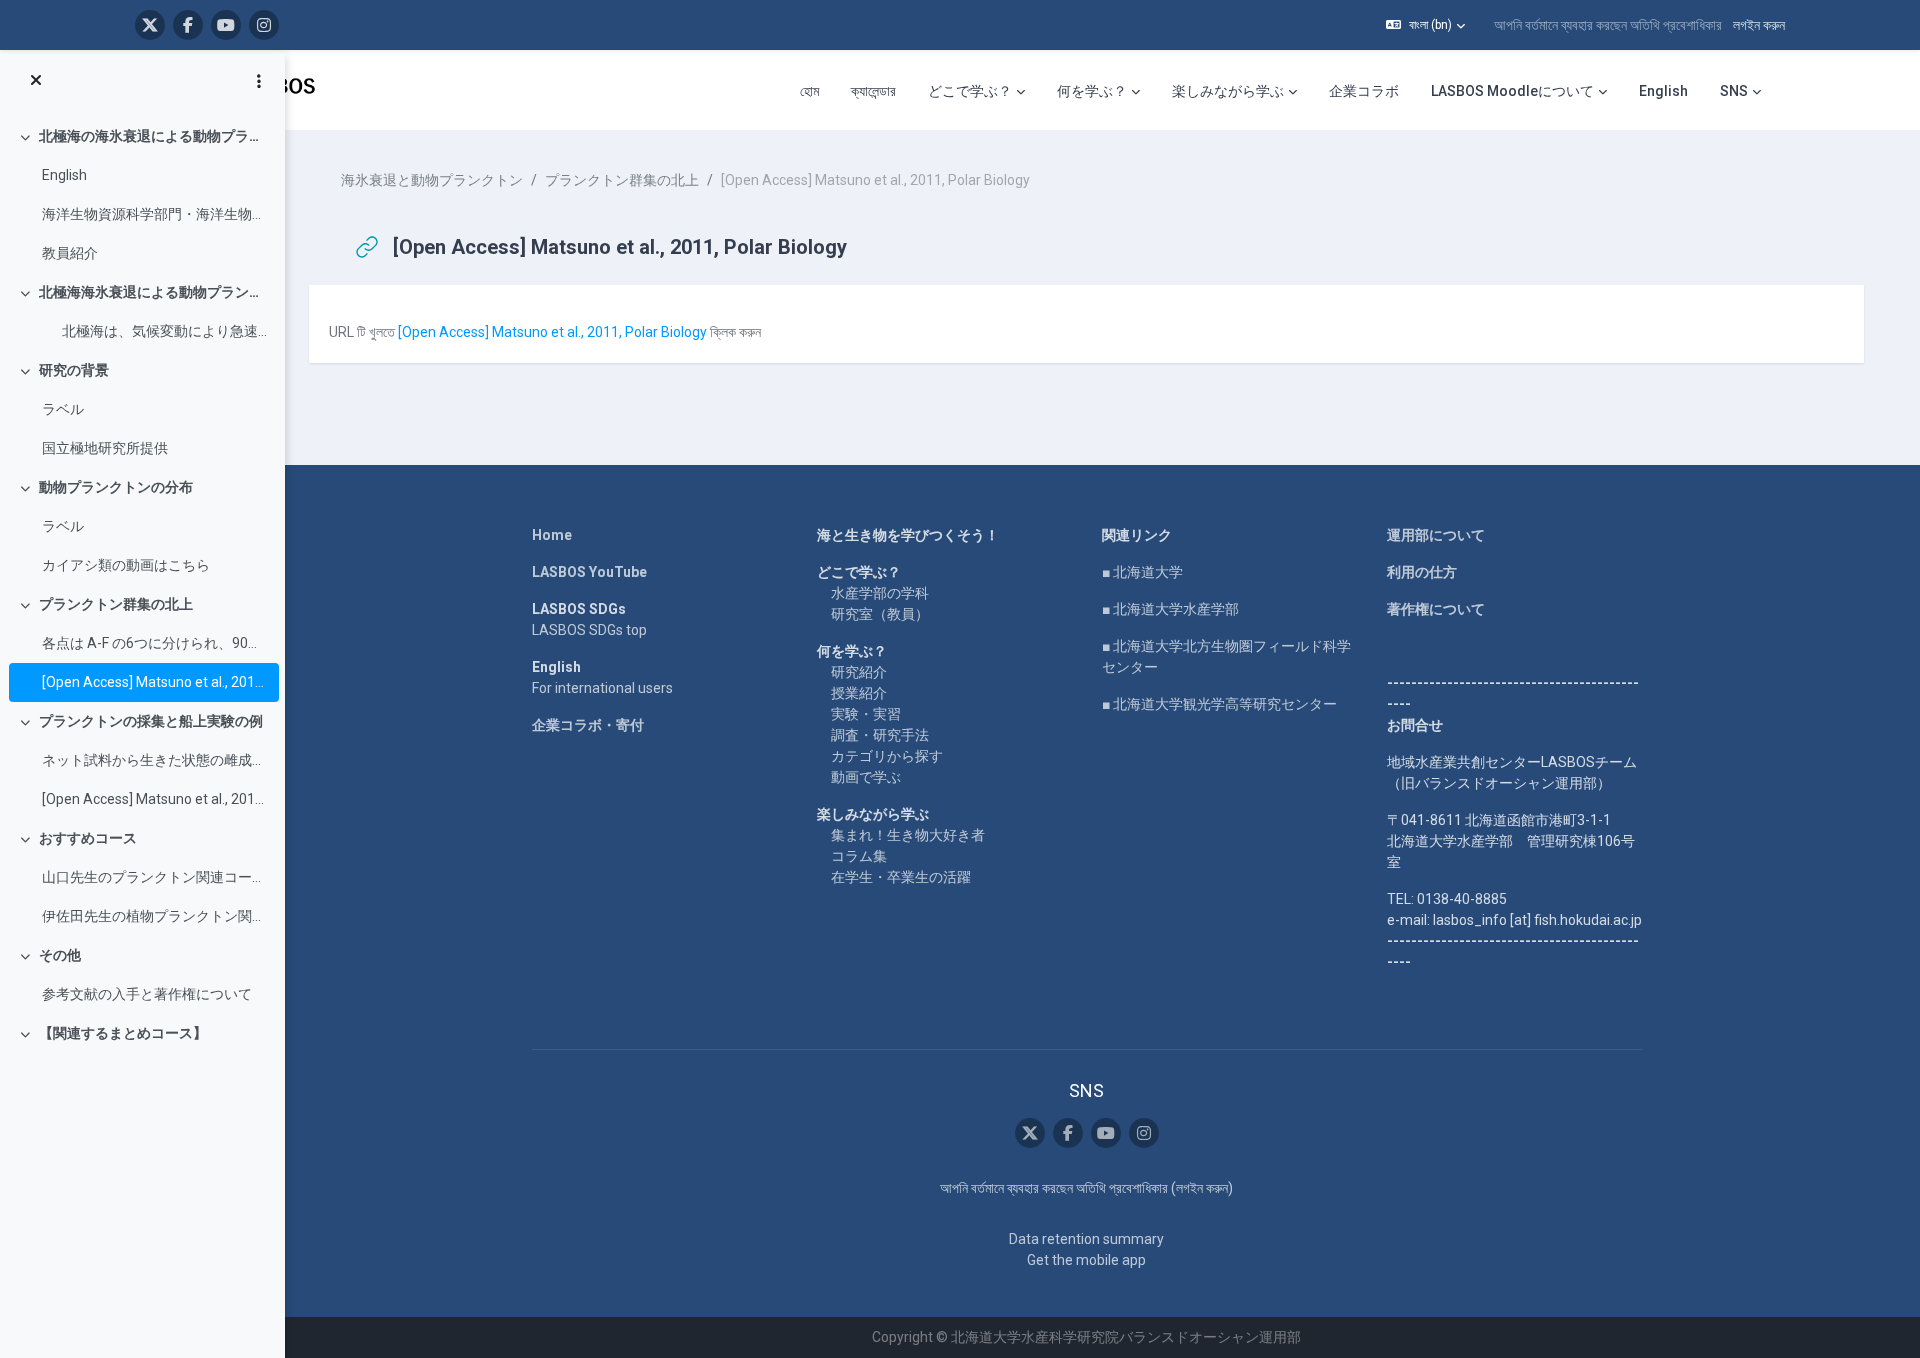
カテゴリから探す (887, 756)
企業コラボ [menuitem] (1364, 91)
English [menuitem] (1663, 91)
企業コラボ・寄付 (588, 725)
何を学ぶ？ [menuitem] (1092, 91)
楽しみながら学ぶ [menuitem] (1228, 91)
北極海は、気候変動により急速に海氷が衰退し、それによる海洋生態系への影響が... (155, 331)
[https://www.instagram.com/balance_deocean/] (264, 25)
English (64, 175)
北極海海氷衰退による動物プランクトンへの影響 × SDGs (154, 292)
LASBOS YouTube (589, 572)
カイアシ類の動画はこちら (126, 565)
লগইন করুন (1759, 25)
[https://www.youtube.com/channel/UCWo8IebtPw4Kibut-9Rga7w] (226, 25)
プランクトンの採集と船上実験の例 (151, 721)
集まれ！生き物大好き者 (908, 835)
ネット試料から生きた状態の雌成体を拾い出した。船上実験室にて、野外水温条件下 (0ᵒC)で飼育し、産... (155, 760)
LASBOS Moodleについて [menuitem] (1512, 91)
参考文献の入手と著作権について (147, 994)
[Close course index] (36, 81)
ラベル (63, 409)
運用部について (1436, 535)
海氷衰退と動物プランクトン (432, 180)
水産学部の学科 (880, 593)
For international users (602, 688)
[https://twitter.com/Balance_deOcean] (150, 25)
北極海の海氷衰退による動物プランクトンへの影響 (154, 136)
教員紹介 (70, 253)
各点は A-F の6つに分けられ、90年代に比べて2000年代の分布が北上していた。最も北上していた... (155, 643)
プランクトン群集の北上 (116, 604)
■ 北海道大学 (1142, 572)
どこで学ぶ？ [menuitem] (970, 91)
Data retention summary (1086, 1239)
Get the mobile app (1086, 1260)
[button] (1425, 25)
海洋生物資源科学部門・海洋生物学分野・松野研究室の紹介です (155, 214)
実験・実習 (866, 714)
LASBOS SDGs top (589, 630)
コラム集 (859, 856)
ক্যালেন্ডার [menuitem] (873, 91)
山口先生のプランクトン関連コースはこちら (155, 877)
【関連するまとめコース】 (123, 1033)
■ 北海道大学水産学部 (1170, 609)
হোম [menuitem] (809, 91)
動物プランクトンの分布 (116, 487)
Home (552, 535)
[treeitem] (142, 195)
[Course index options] (259, 81)
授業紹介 (859, 693)
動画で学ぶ (866, 777)
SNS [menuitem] (1734, 91)
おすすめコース (88, 838)
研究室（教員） (880, 614)
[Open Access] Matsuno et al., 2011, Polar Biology (155, 682)
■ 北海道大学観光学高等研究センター (1219, 704)
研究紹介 (859, 672)
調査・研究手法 (880, 735)
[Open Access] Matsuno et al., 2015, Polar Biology (155, 799)
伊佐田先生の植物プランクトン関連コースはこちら (155, 916)
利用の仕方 (1422, 572)
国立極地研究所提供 (105, 448)
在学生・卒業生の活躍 (901, 877)
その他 (60, 955)
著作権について (1436, 609)
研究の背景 (74, 370)
